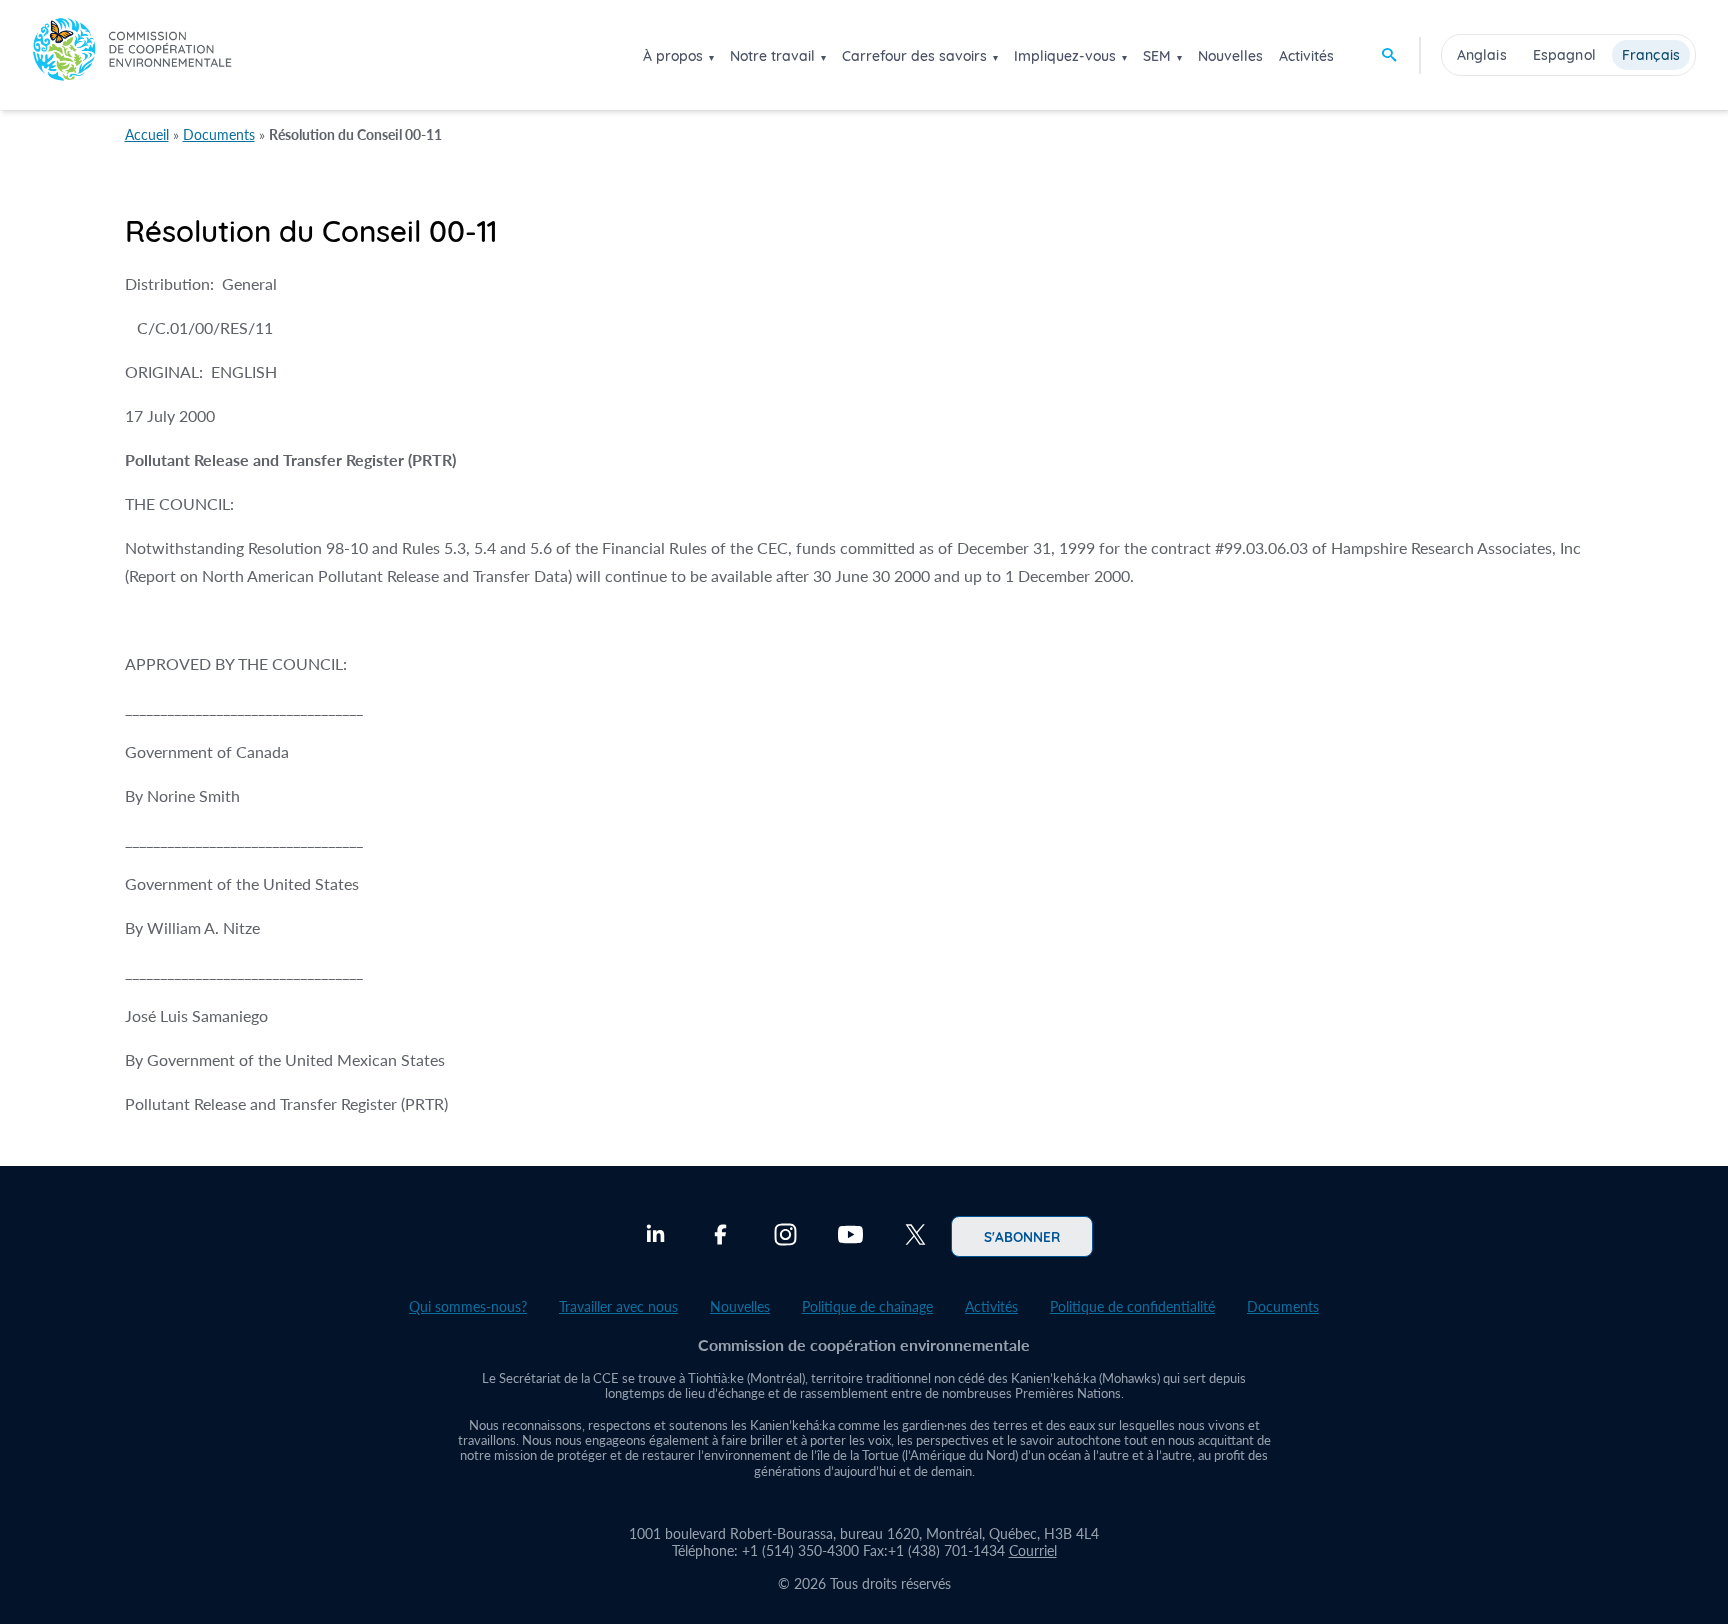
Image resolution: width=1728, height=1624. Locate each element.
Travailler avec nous (618, 1306)
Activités (1306, 56)
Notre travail (772, 56)
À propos (673, 56)
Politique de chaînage (867, 1306)
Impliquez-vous (1065, 56)
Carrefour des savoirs (914, 56)
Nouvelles (1230, 56)
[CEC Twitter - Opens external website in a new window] (915, 1237)
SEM (1157, 56)
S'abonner (1022, 1236)
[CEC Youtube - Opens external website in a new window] (850, 1237)
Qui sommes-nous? (468, 1306)
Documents (219, 134)
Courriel (1033, 1550)
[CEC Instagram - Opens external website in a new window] (785, 1237)
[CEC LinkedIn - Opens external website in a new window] (655, 1237)
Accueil (147, 134)
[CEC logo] (132, 54)
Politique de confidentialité (1132, 1306)
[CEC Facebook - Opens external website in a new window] (720, 1237)
